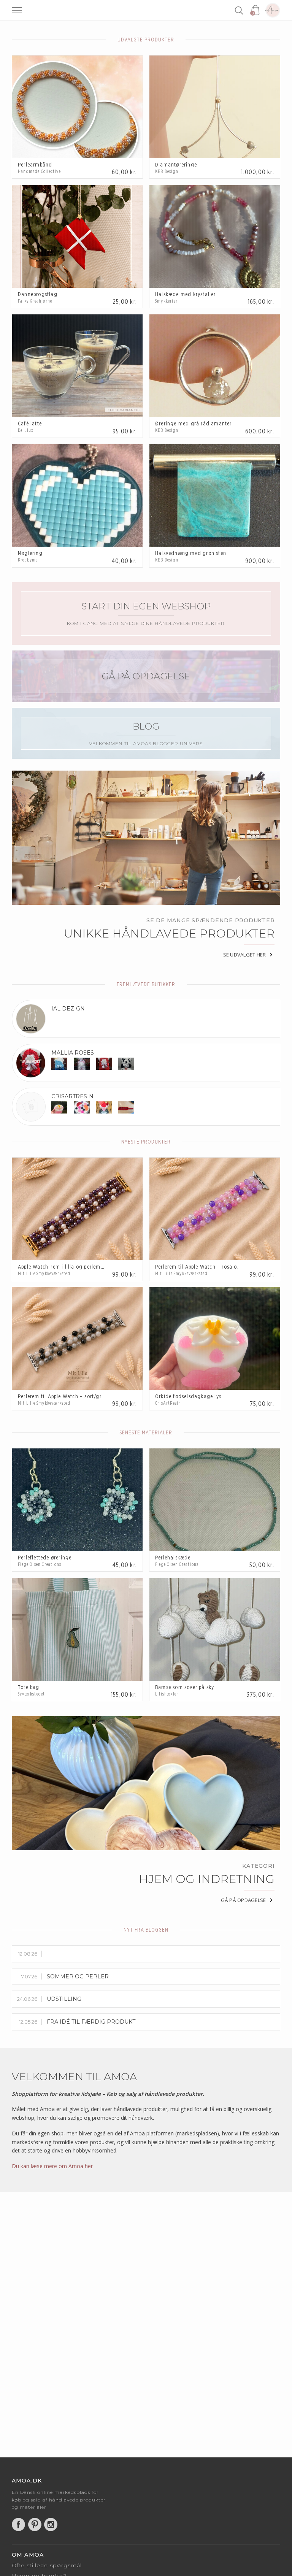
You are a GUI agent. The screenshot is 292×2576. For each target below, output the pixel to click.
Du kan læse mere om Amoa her (52, 2166)
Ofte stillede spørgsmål (47, 2565)
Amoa (273, 10)
